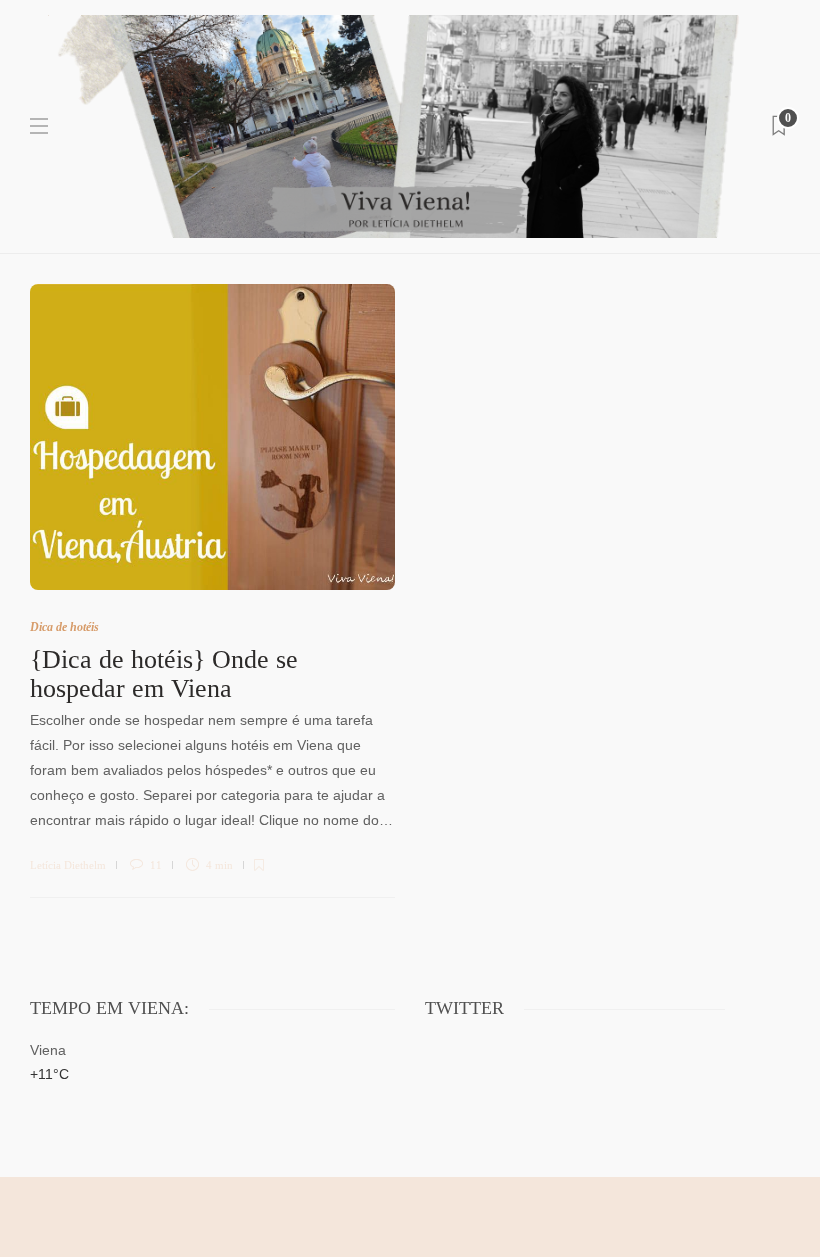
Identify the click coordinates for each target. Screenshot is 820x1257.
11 (154, 865)
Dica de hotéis (64, 627)
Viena (48, 1050)
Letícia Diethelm (68, 865)
